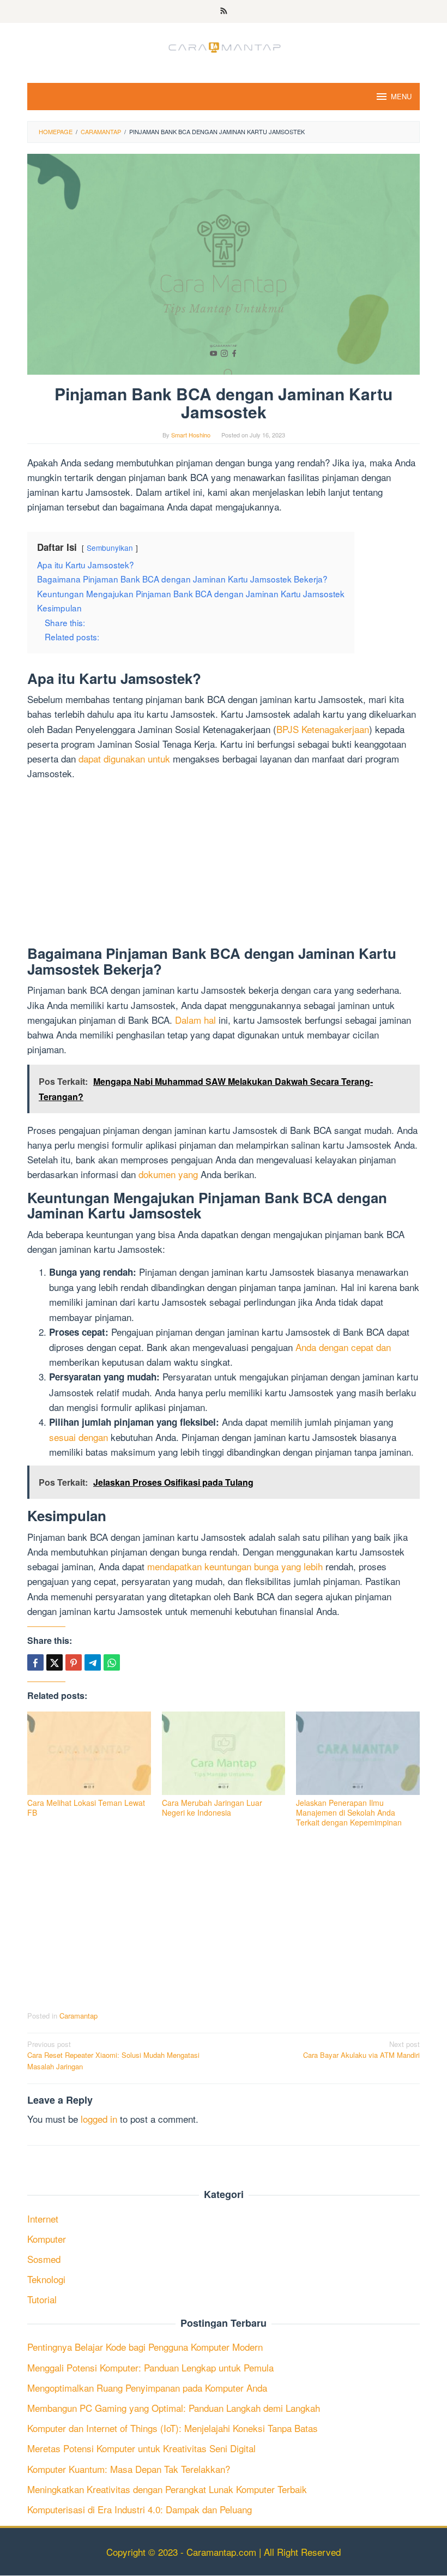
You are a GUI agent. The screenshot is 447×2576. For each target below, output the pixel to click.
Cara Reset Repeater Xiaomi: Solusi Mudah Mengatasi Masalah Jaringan (113, 2055)
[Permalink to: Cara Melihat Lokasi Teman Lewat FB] (89, 1753)
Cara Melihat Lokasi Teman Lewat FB (86, 1808)
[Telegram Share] (93, 1662)
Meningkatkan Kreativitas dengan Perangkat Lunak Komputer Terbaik (167, 2489)
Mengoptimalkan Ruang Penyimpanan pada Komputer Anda (147, 2388)
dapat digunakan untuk (124, 758)
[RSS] (224, 11)
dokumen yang (168, 1174)
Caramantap (78, 2016)
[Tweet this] (55, 1662)
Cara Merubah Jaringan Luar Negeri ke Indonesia (212, 1808)
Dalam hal (195, 1020)
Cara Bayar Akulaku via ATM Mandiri (361, 2050)
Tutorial (42, 2299)
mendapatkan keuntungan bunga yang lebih (235, 1566)
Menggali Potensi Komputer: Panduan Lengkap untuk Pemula (150, 2367)
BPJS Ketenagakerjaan (323, 729)
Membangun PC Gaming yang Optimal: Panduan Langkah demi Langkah (174, 2408)
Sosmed (44, 2259)
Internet (43, 2218)
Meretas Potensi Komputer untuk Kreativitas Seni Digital (141, 2448)
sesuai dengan (78, 1437)
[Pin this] (74, 1662)
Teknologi (46, 2279)
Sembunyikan (110, 548)
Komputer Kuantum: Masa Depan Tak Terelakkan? (129, 2469)
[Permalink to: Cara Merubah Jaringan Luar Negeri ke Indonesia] (224, 1753)
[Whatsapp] (112, 1662)
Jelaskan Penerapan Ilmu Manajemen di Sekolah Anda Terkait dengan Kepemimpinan (349, 1812)
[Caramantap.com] (224, 46)
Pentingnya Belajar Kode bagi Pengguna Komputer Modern (145, 2347)
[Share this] (35, 1662)
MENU (401, 96)
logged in (99, 2119)
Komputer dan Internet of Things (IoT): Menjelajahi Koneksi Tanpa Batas (173, 2428)
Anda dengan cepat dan (343, 1347)
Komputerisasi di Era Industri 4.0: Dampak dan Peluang (140, 2509)
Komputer (47, 2239)
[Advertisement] (224, 865)
